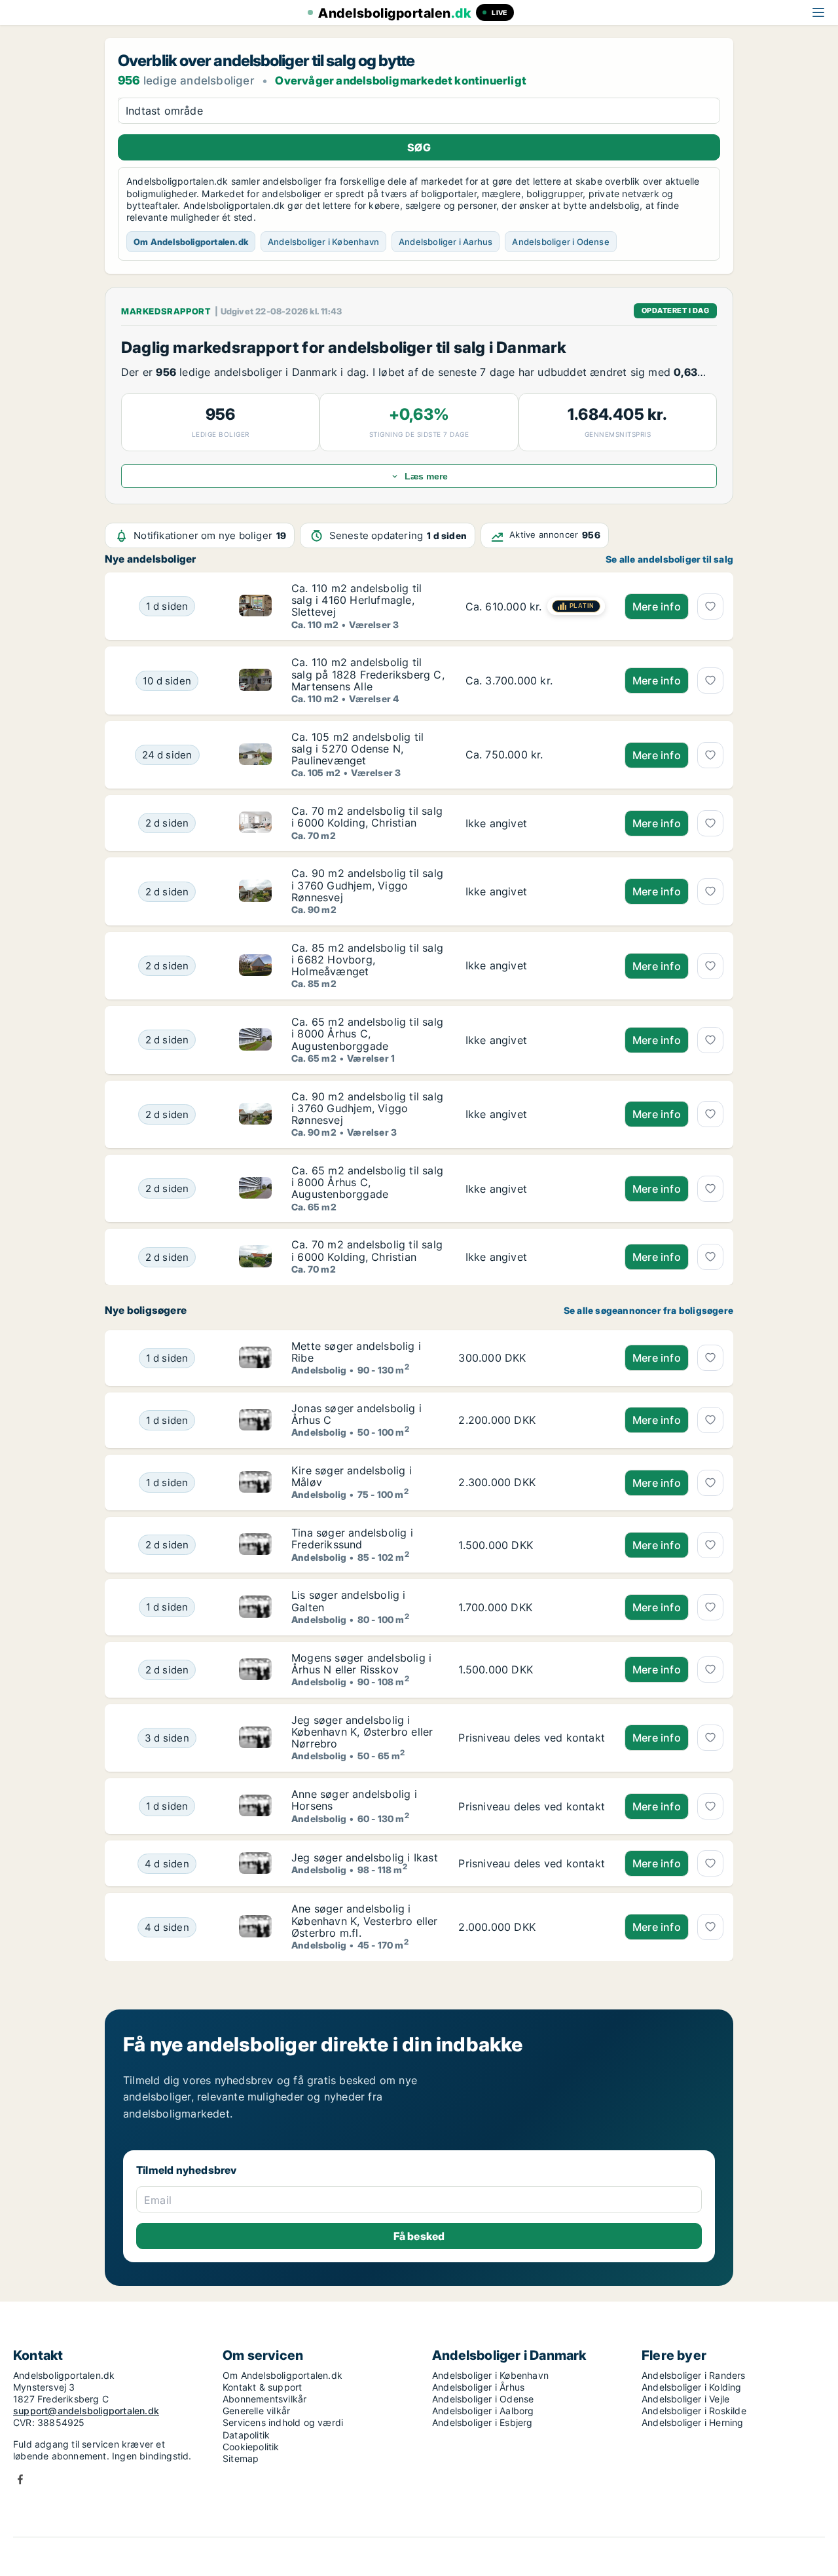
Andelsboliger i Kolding (692, 2387)
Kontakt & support (262, 2387)
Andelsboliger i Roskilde (694, 2411)
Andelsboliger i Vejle (685, 2399)
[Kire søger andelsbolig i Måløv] (255, 1483)
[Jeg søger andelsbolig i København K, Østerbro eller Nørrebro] (255, 1738)
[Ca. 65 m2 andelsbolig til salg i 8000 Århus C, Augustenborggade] (535, 1040)
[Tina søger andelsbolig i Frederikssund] (255, 1545)
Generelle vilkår (256, 2411)
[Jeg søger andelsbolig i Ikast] (255, 1863)
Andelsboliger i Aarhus (446, 242)
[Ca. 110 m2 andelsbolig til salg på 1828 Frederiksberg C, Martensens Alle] (535, 680)
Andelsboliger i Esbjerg (483, 2422)
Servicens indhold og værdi (283, 2422)
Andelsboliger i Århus (478, 2387)
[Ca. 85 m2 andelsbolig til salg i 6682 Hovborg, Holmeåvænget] (535, 966)
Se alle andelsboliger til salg (669, 559)
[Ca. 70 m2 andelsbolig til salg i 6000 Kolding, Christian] (535, 823)
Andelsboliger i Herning (693, 2422)
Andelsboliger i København (323, 242)
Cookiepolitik (251, 2447)
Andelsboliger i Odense (560, 242)
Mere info (657, 607)
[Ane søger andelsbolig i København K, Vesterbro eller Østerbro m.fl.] (255, 1927)
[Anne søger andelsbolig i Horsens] (255, 1806)
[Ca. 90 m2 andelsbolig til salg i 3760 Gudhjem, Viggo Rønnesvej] (535, 891)
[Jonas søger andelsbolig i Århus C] (255, 1420)
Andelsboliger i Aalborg (483, 2411)
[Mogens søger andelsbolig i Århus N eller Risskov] (255, 1670)
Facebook (20, 2479)
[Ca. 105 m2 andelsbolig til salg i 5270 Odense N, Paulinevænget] (535, 755)
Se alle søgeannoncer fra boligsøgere (648, 1311)
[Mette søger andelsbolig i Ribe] (255, 1358)
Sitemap (241, 2458)
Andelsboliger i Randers (694, 2375)
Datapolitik (246, 2435)
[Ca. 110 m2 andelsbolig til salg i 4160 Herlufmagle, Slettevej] (535, 606)
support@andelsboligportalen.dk (86, 2411)
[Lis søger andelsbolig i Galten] (255, 1607)
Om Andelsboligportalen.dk (191, 242)
